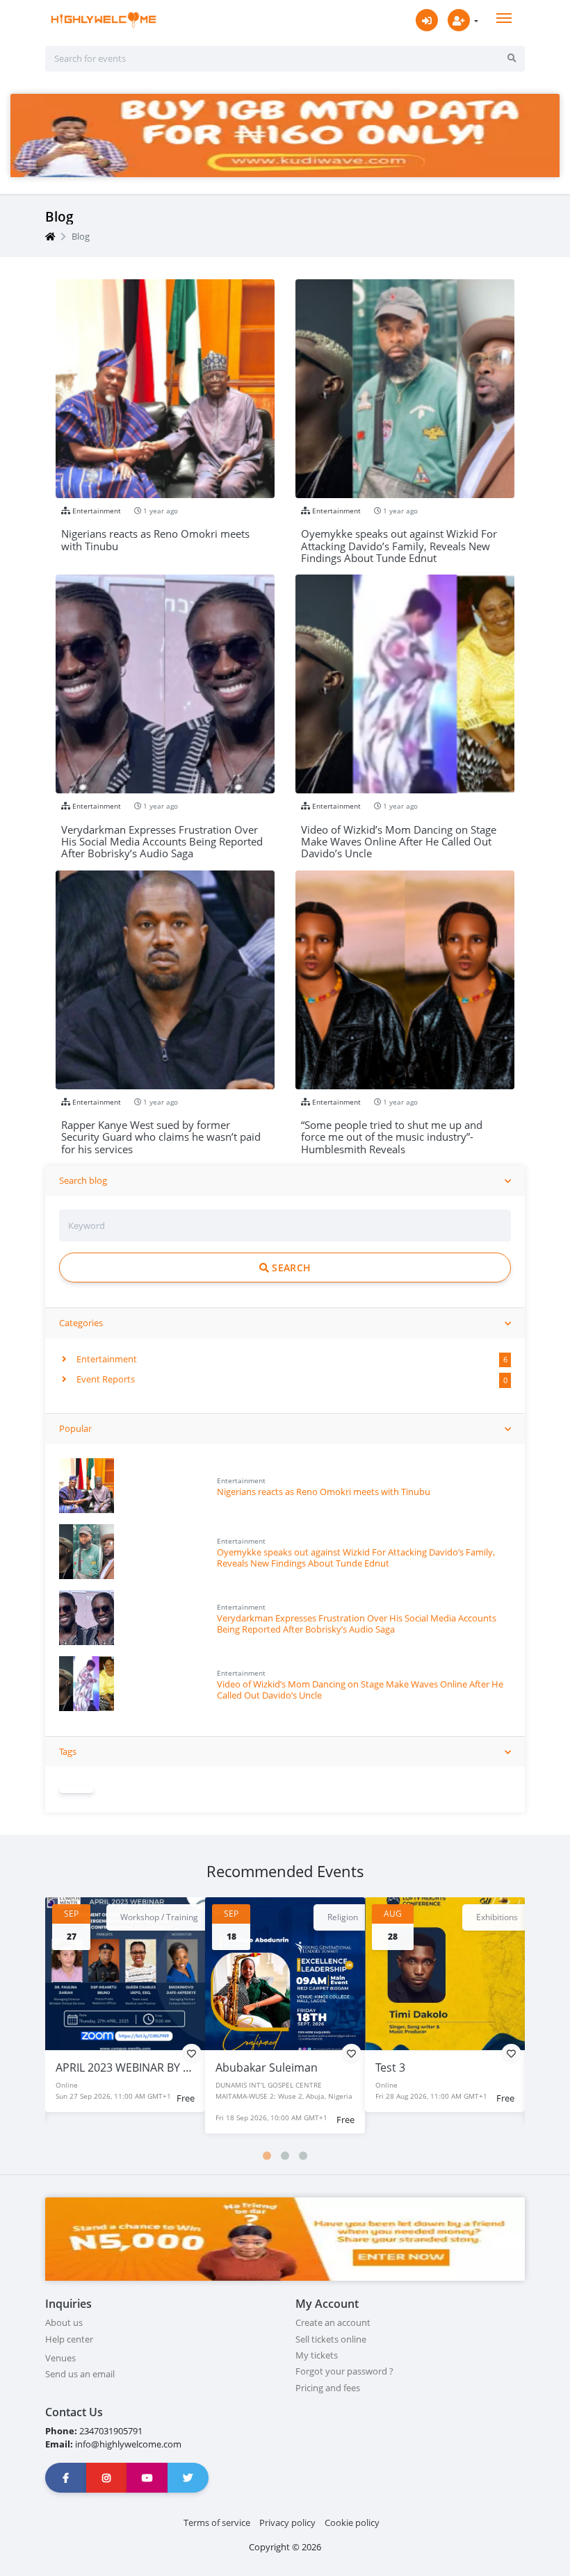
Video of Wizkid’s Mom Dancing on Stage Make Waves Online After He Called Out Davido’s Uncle (360, 1689)
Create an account (333, 2322)
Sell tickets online (331, 2339)
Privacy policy (287, 2523)
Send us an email (80, 2374)
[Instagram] (107, 2478)
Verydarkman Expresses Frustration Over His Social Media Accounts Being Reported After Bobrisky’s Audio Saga (357, 1623)
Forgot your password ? (344, 2371)
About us (64, 2322)
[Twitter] (188, 2478)
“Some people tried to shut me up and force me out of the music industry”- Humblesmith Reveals (392, 1131)
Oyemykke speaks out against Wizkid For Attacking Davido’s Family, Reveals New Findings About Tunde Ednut (356, 1557)
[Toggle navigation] (504, 18)
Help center (69, 2339)
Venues (60, 2358)
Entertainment (106, 1359)
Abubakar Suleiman (107, 2067)
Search (290, 1268)
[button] (267, 2156)
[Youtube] (147, 2478)
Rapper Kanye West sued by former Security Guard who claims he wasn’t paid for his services (161, 1131)
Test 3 (230, 2067)
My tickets (317, 2355)
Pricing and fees (328, 2388)
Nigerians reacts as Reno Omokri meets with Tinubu (324, 1492)
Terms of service (217, 2523)
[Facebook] (66, 2478)
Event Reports (105, 1379)
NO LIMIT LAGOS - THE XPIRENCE (459, 2067)
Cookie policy (352, 2523)
